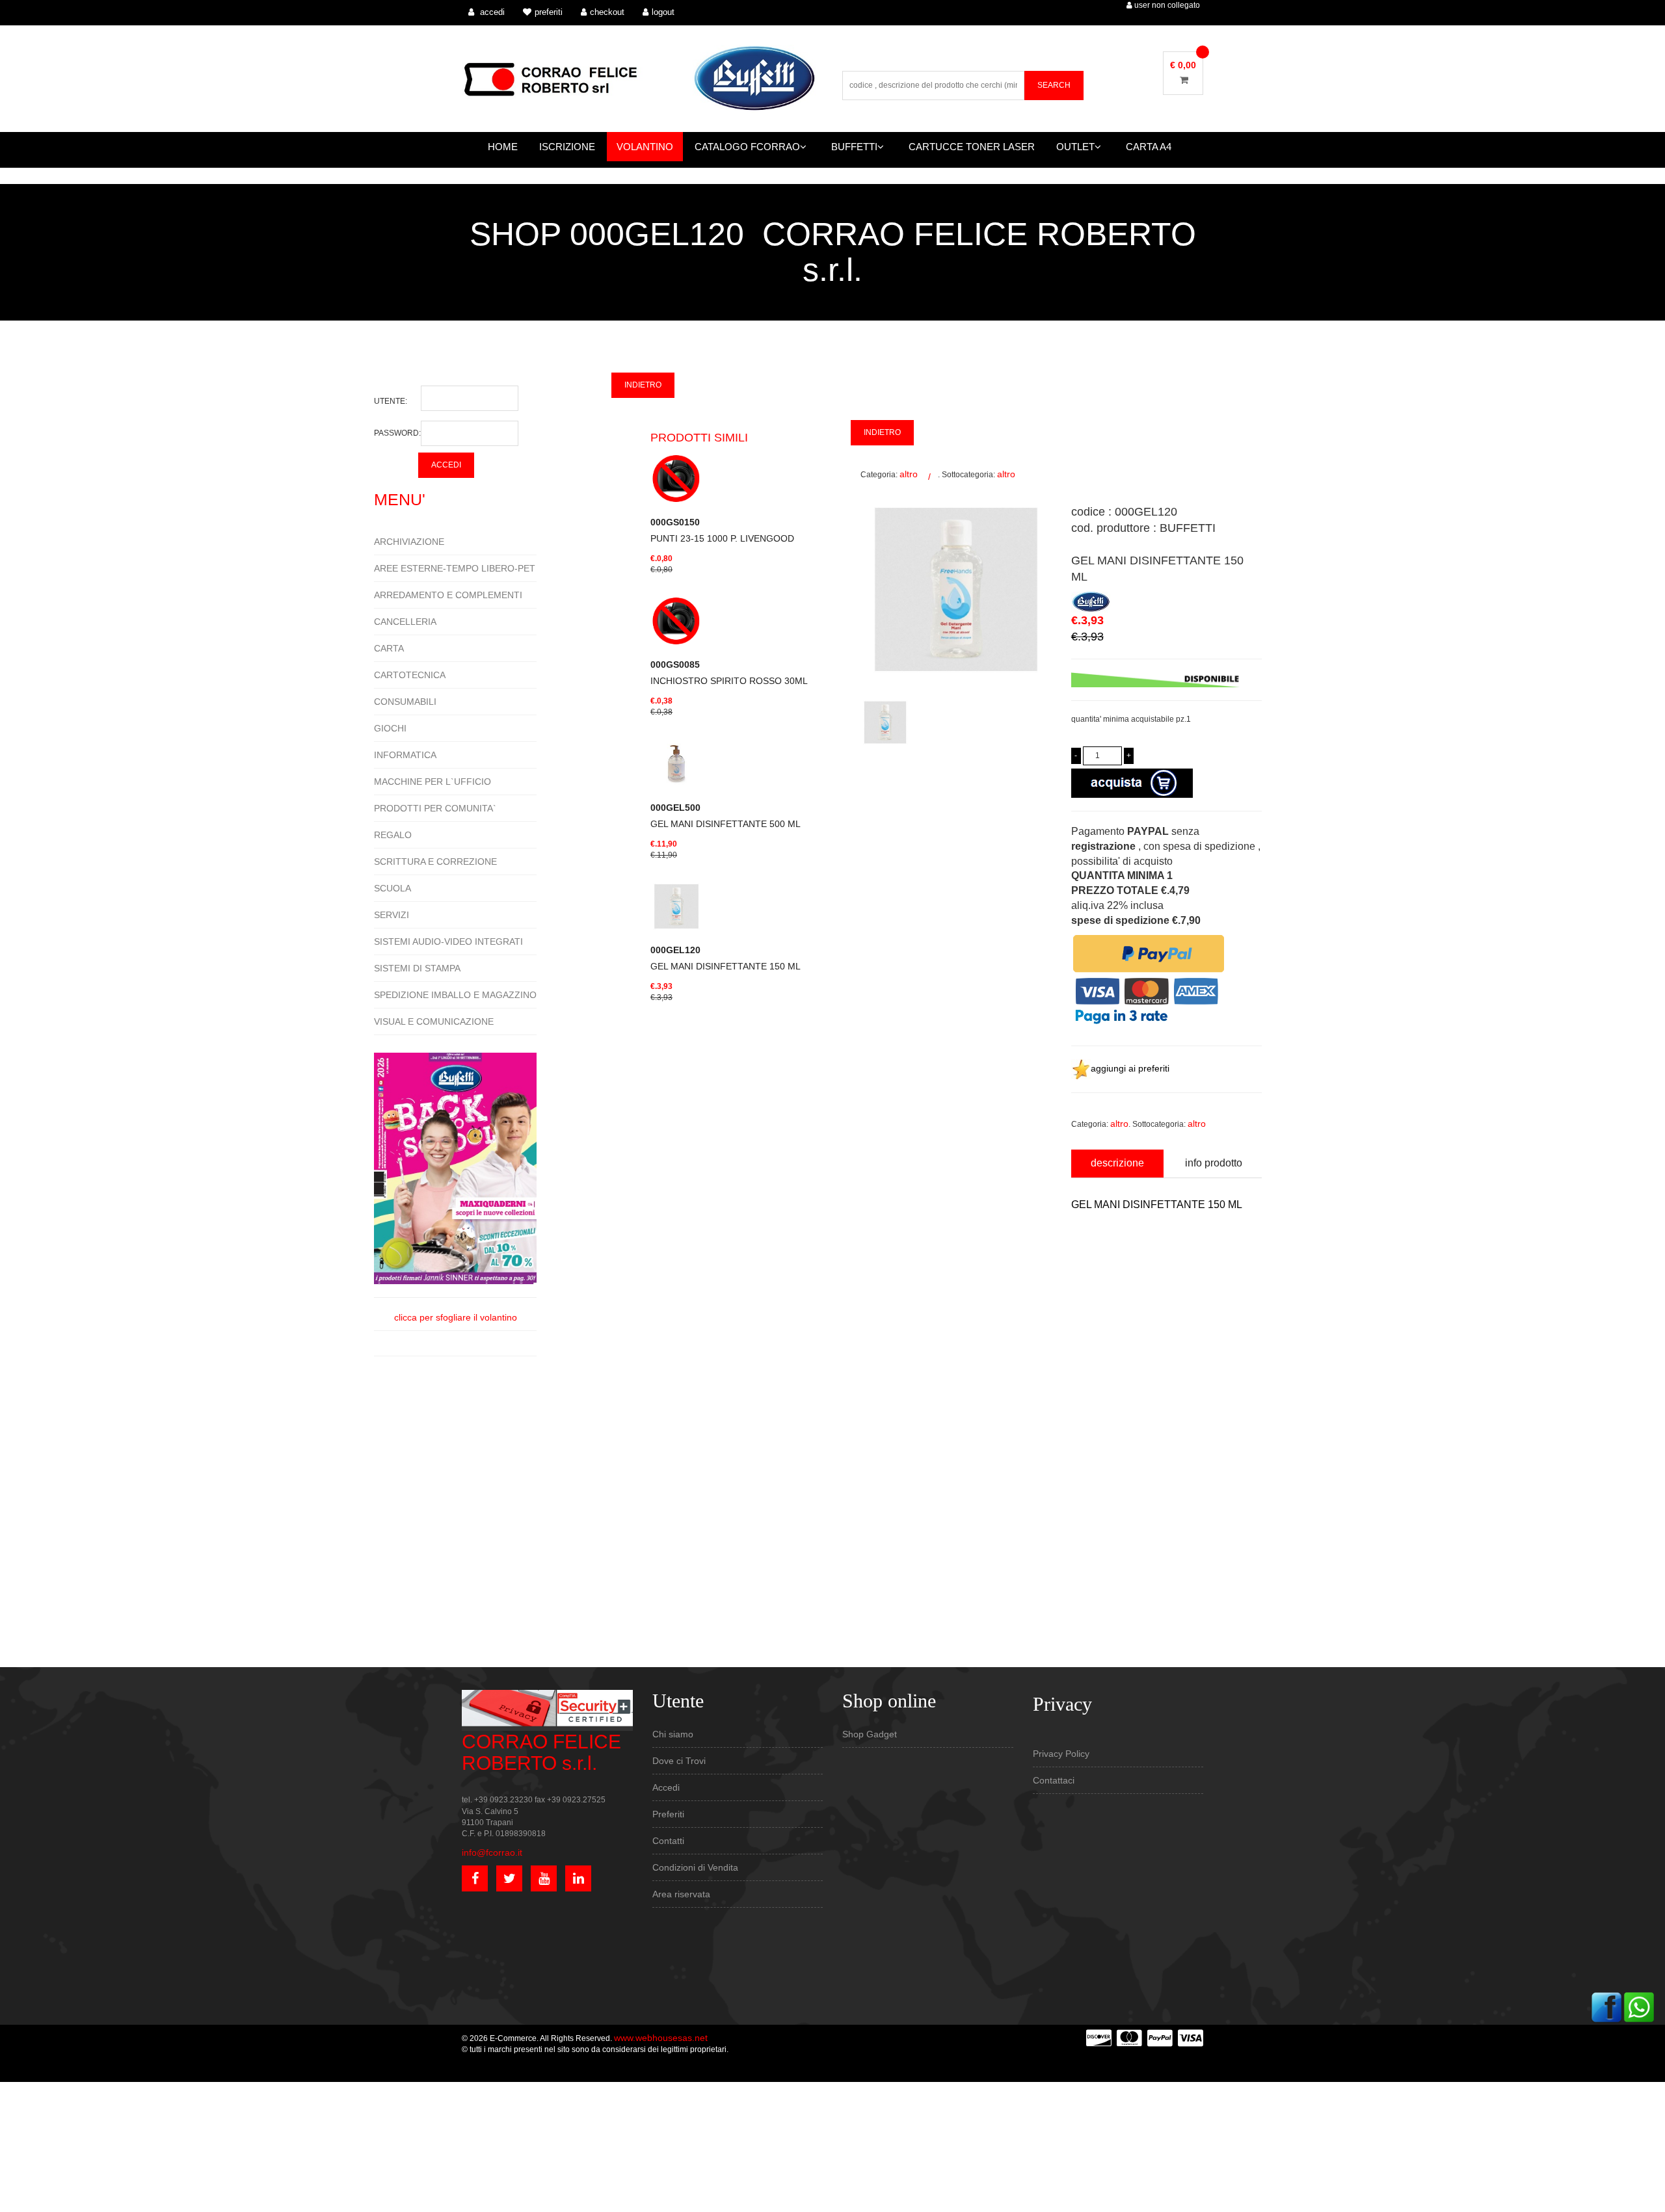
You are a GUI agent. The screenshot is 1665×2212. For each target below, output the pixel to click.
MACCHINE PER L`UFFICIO (433, 782)
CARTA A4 (1149, 147)
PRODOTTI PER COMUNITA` (435, 808)
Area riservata (681, 1894)
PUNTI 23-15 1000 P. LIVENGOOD (722, 530)
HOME (503, 147)
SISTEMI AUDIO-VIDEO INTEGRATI (448, 941)
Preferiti (668, 1814)
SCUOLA (393, 888)
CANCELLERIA (405, 622)
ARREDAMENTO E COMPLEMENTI (448, 595)
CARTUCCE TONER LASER (972, 147)
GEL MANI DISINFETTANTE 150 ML (726, 958)
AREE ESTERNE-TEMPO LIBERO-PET (455, 568)
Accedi (666, 1787)
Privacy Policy (1061, 1754)
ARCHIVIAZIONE (409, 542)
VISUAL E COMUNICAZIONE (434, 1021)
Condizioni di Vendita (695, 1867)
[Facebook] (1606, 2007)
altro (909, 474)
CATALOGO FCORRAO (747, 147)
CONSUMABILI (405, 702)
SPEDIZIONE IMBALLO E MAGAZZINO (455, 995)
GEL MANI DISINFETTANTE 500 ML (726, 816)
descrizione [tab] (1117, 1163)
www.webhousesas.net (661, 2038)
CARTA (389, 648)
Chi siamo (673, 1734)
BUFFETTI (854, 147)
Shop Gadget (870, 1734)
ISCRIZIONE (567, 147)
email (1081, 1319)
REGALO (393, 835)
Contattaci (1054, 1780)
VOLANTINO (645, 147)
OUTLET (1075, 147)
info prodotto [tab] (1214, 1163)
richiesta (1087, 1378)
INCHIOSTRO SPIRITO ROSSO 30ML (729, 673)
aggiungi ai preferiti (1130, 1068)
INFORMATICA (405, 755)
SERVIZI (392, 915)
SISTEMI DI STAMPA (417, 968)
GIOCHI (390, 728)
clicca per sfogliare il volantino (456, 1317)
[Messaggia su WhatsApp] (1639, 2007)
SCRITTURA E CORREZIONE (435, 862)
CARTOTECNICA (410, 675)
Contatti (668, 1841)
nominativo (1092, 1260)
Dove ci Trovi (679, 1761)
